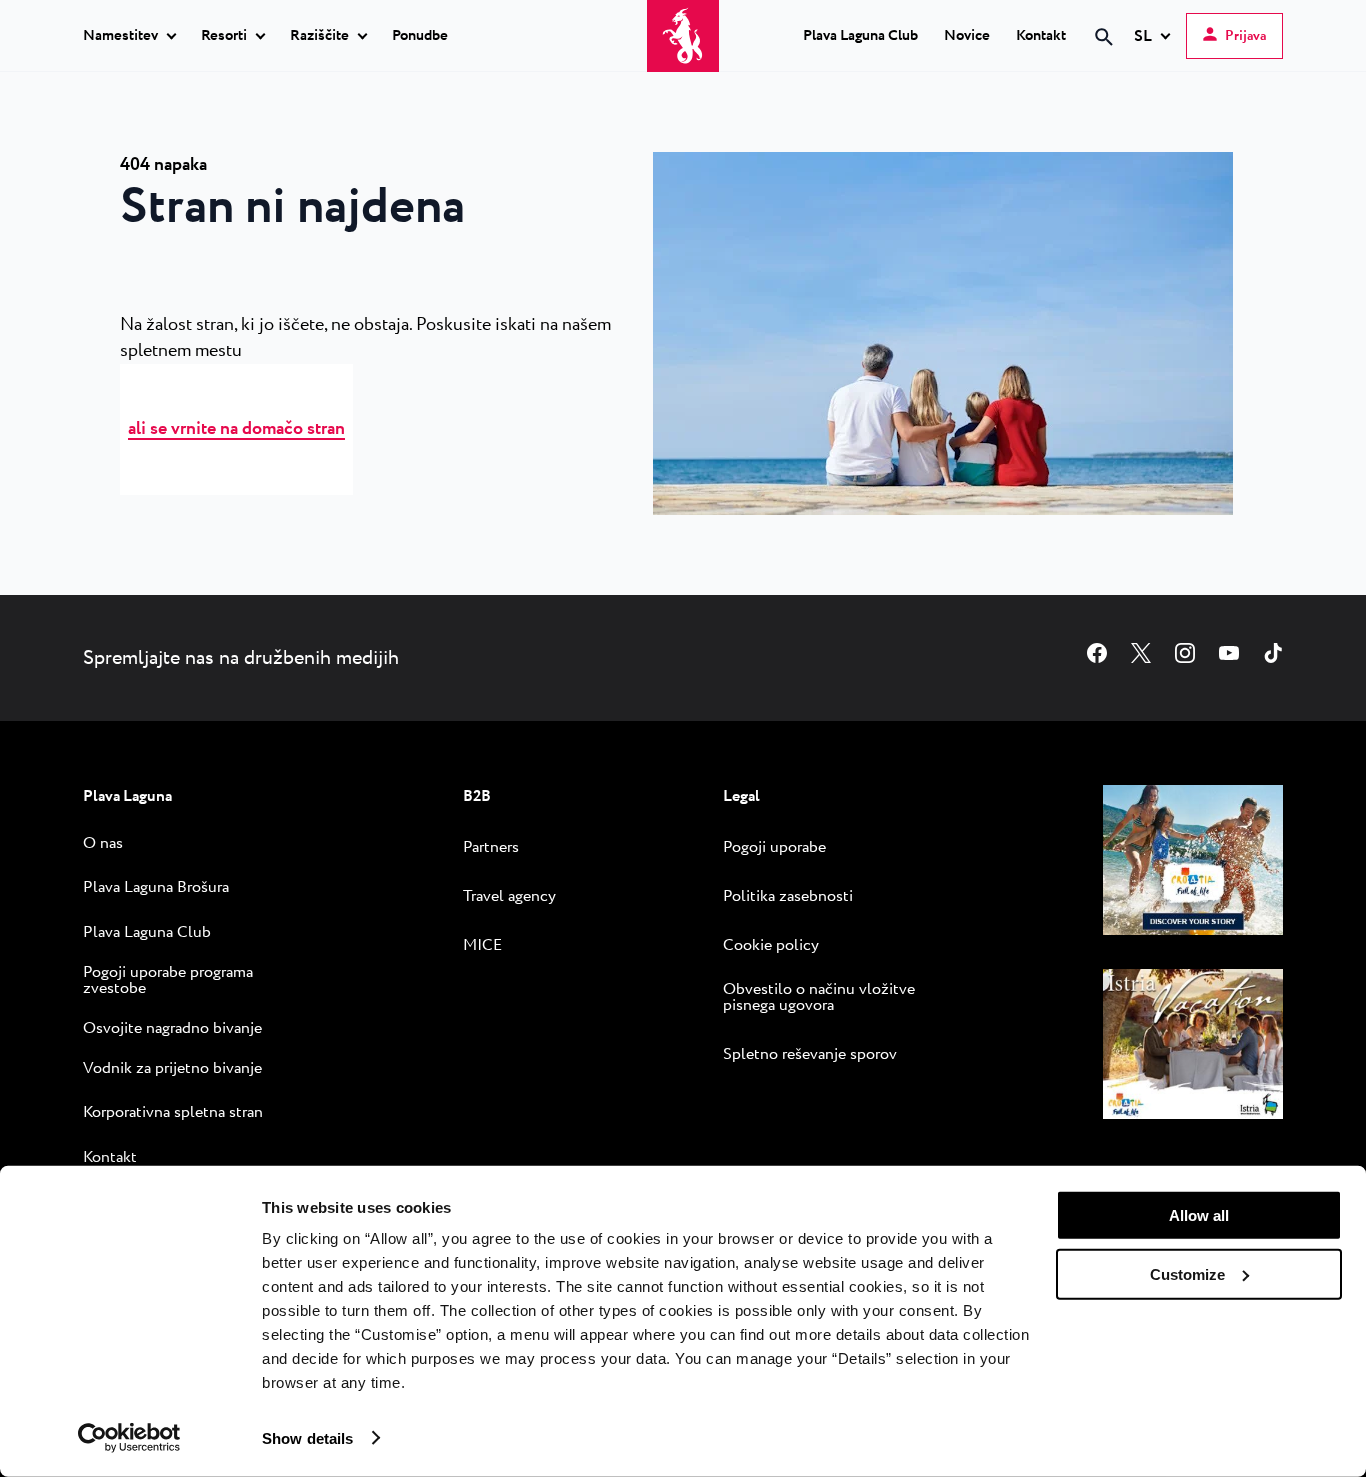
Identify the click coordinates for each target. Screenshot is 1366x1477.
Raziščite (319, 37)
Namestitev (120, 37)
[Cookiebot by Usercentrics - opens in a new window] (129, 1438)
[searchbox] (935, 73)
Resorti (224, 37)
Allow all (1199, 1215)
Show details (307, 1437)
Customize (1187, 1273)
